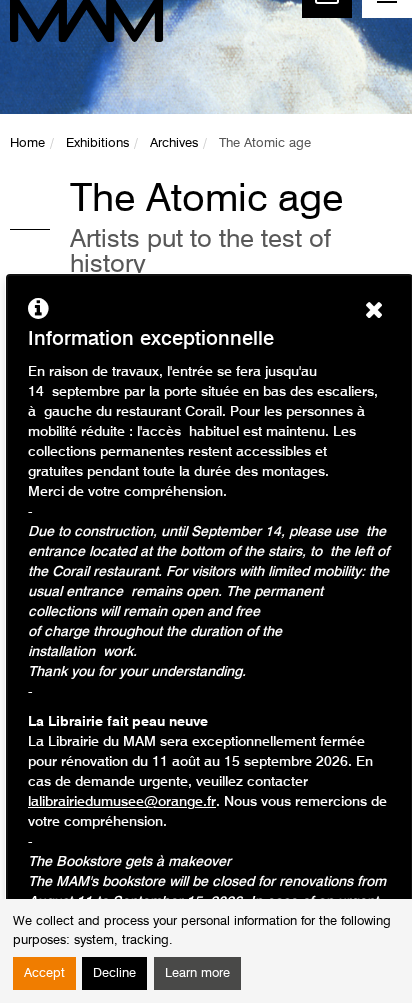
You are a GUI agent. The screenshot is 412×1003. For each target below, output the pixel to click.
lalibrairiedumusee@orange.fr (122, 802)
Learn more (197, 973)
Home (27, 143)
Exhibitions (97, 143)
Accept (44, 973)
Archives (174, 143)
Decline (114, 973)
